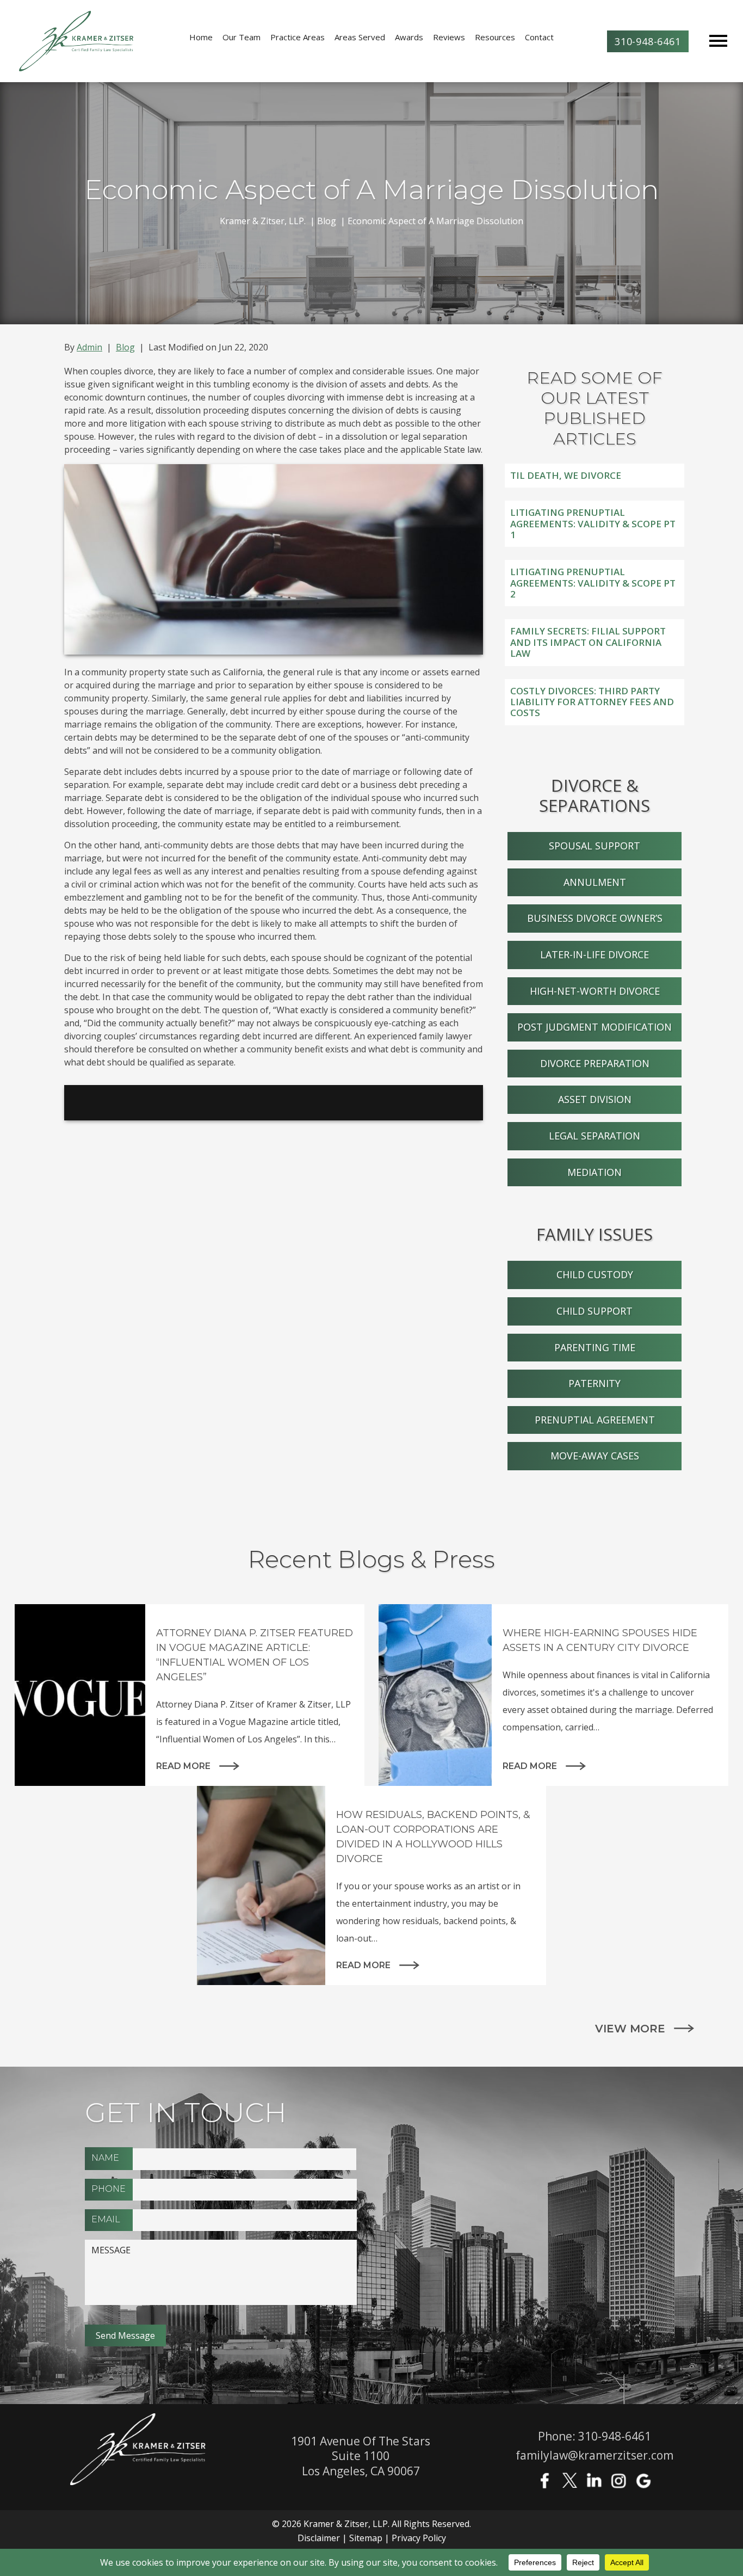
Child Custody (595, 1274)
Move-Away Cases (595, 1456)
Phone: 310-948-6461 (595, 2436)
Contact (539, 37)
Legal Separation (595, 1136)
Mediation (595, 1172)
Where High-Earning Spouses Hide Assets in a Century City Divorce (600, 1640)
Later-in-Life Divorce (595, 954)
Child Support (595, 1311)
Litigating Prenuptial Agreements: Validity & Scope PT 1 (593, 523)
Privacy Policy (419, 2538)
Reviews (449, 37)
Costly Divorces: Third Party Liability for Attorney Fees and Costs (592, 702)
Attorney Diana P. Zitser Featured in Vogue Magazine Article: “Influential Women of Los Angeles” (255, 1655)
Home (201, 37)
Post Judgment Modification (595, 1027)
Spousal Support (595, 846)
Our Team (242, 37)
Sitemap (366, 2538)
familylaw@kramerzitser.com (595, 2455)
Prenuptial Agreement (595, 1420)
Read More (183, 1766)
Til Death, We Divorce (566, 475)
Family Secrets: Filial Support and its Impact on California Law (588, 642)
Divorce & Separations (595, 795)
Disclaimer (319, 2538)
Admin (89, 347)
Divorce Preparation (595, 1063)
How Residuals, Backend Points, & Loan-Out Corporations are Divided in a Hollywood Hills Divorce (433, 1837)
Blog (125, 347)
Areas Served (360, 37)
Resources (495, 37)
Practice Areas (298, 37)
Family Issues (595, 1234)
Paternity (595, 1383)
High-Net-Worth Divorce (595, 991)
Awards (409, 37)
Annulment (595, 882)
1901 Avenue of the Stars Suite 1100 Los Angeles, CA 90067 (361, 2456)
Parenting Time (595, 1347)
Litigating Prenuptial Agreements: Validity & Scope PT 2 (593, 583)
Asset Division (595, 1099)
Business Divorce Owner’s (595, 918)
